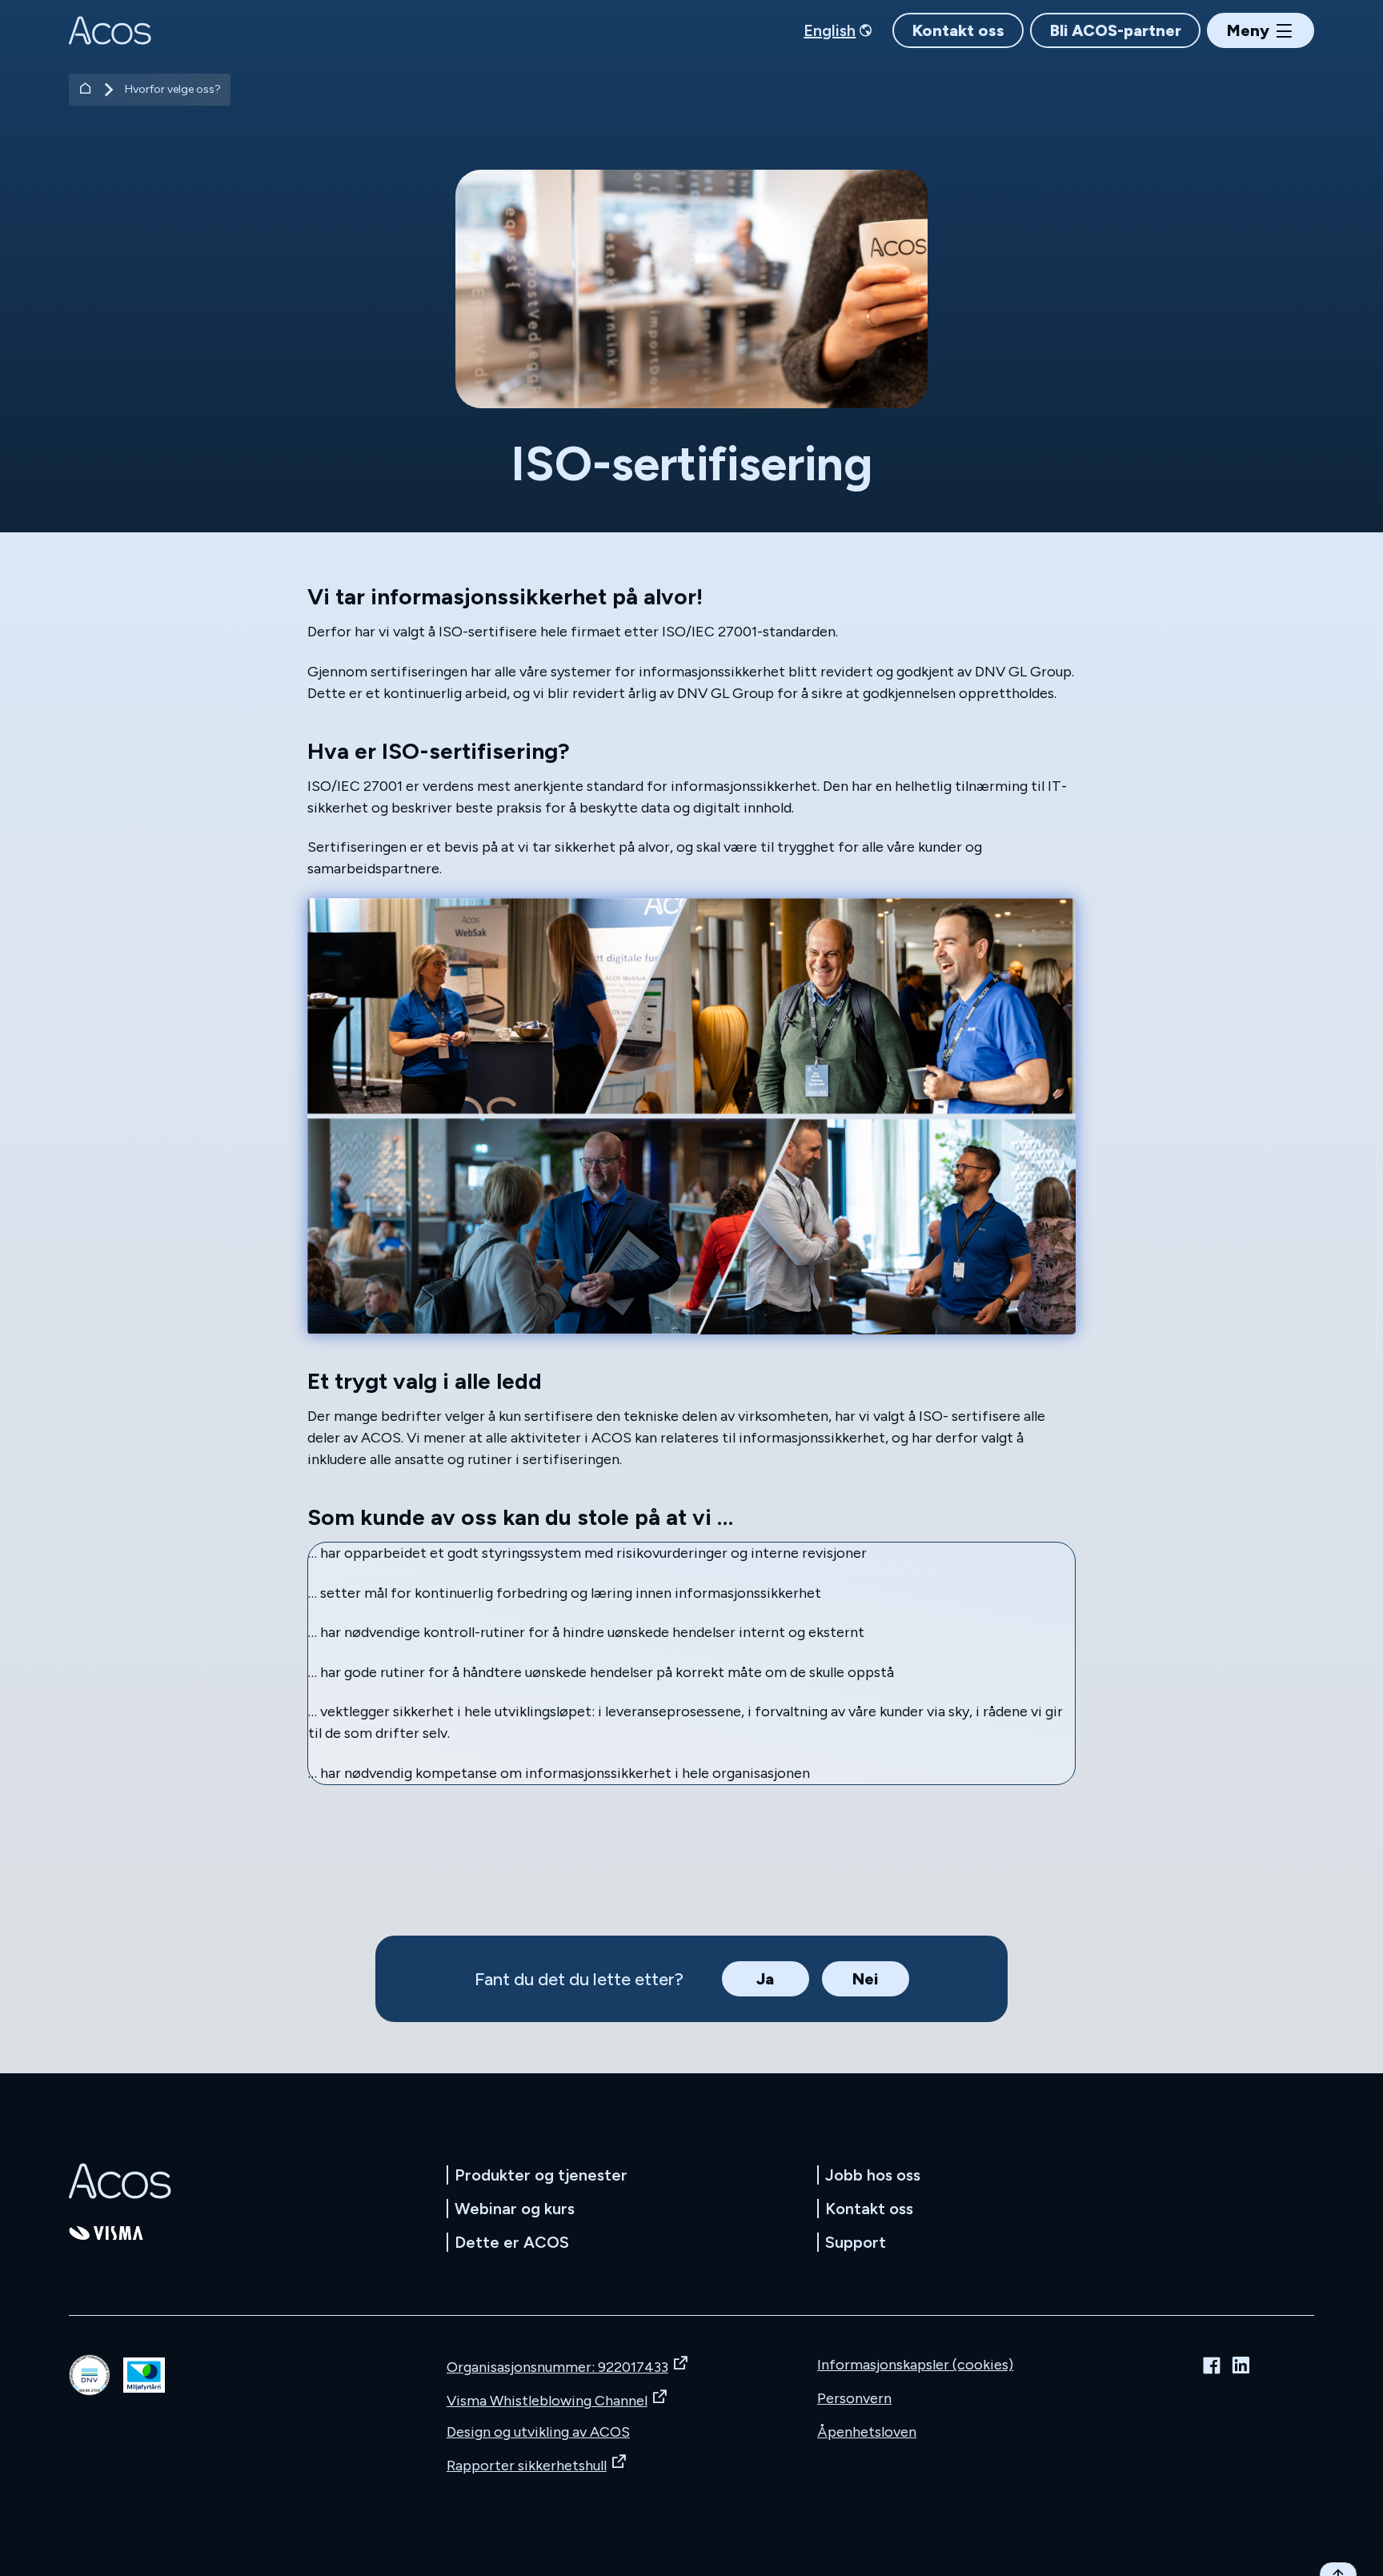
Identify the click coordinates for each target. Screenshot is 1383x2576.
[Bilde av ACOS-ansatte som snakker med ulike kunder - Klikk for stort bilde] (691, 1117)
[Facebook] (1212, 2365)
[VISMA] (106, 2233)
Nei (865, 1979)
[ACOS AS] (110, 30)
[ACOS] (120, 2181)
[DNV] (90, 2375)
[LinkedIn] (1241, 2365)
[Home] (86, 90)
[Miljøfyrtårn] (144, 2375)
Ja (765, 1979)
